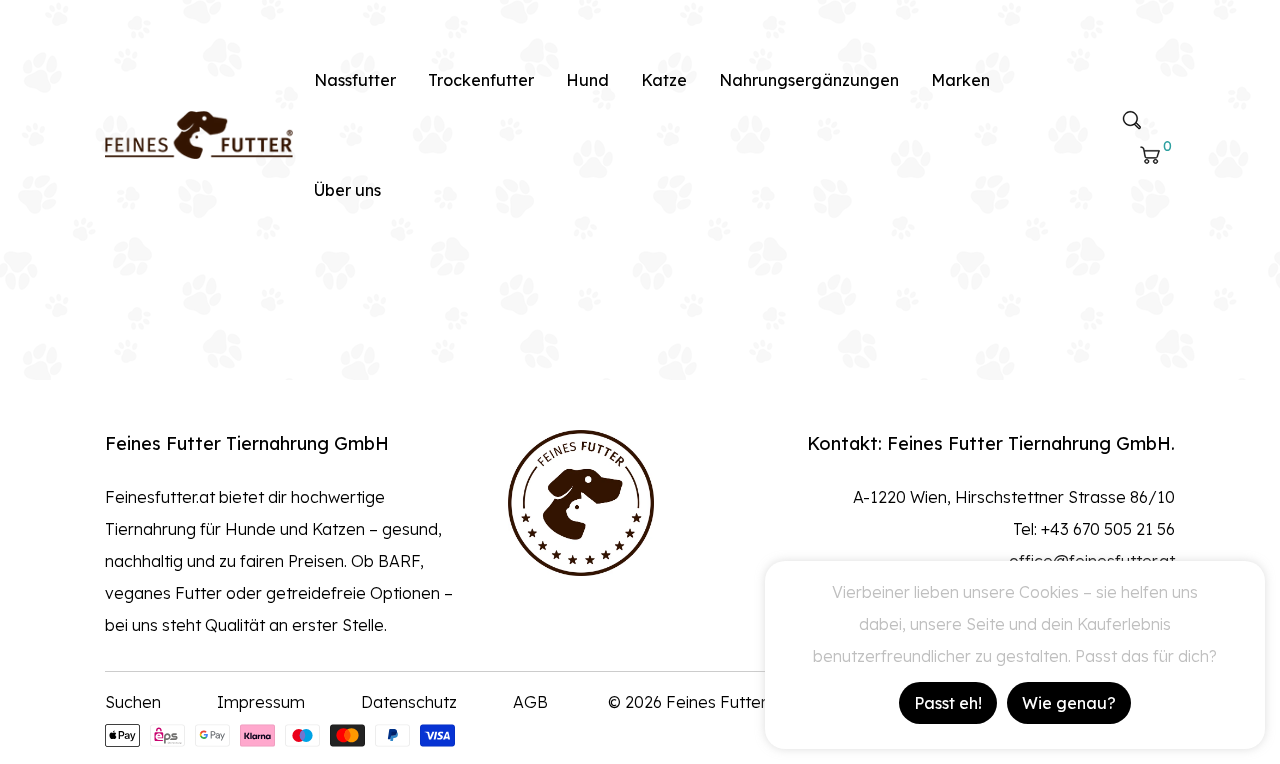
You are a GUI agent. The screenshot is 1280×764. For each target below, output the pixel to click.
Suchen (133, 702)
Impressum (261, 702)
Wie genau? (1069, 703)
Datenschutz (409, 702)
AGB (530, 702)
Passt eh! (948, 703)
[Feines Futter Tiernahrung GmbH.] (199, 133)
